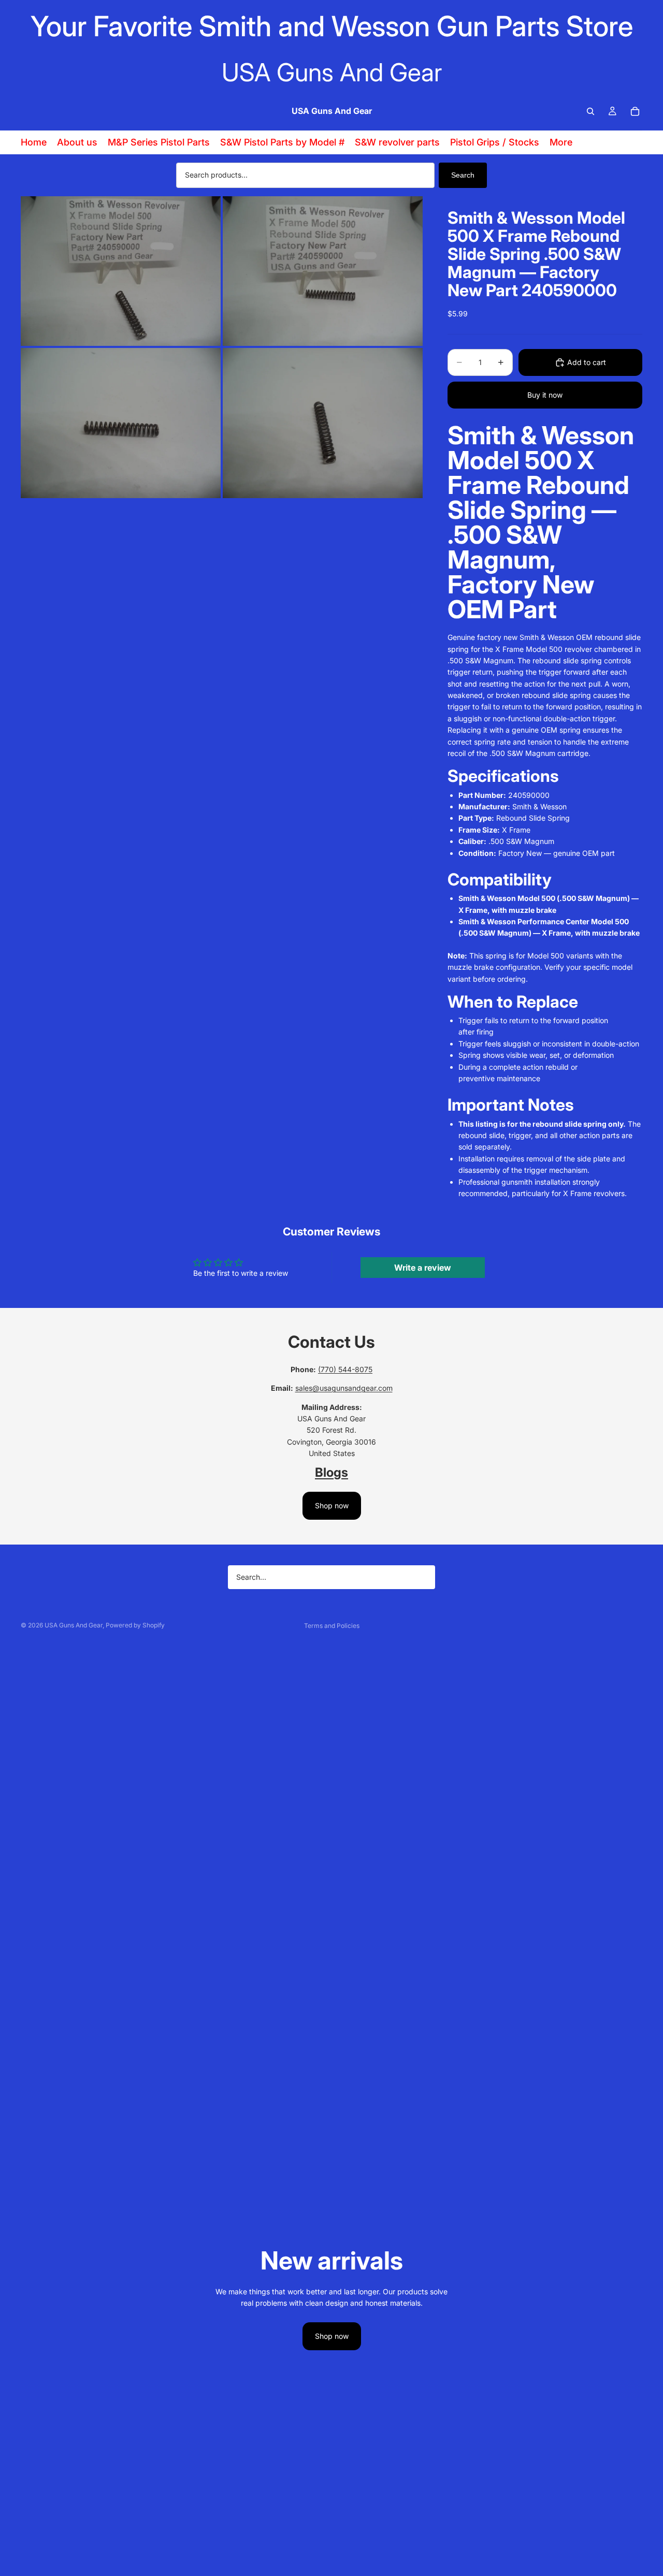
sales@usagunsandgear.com (344, 1388)
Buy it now (545, 395)
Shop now (332, 1505)
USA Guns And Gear (74, 1625)
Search (463, 175)
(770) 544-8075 (345, 1369)
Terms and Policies (332, 1626)
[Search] (590, 111)
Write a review (423, 1268)
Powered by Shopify (135, 1625)
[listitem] (561, 142)
